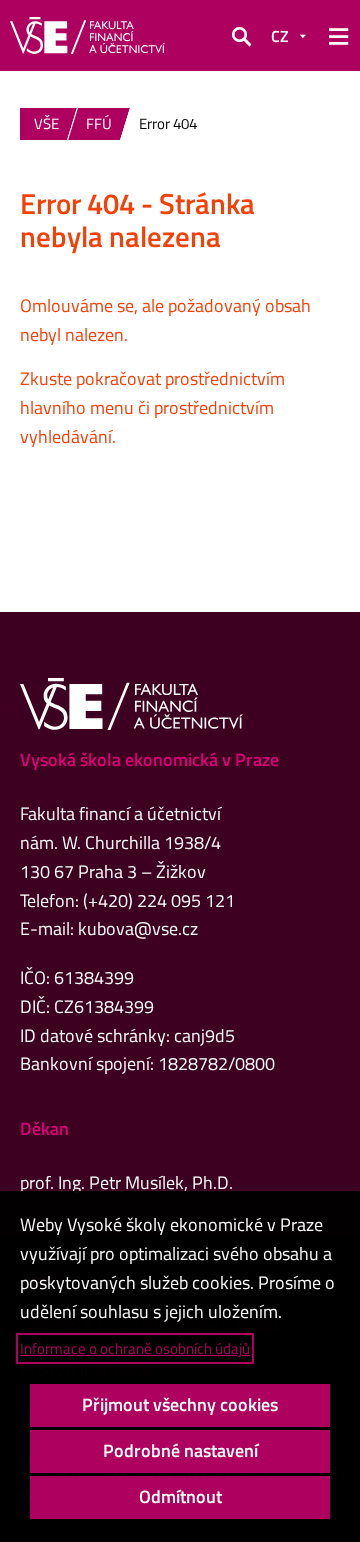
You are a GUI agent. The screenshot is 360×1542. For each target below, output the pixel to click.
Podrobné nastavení (180, 1450)
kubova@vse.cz (138, 928)
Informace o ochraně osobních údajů (135, 1348)
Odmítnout (180, 1496)
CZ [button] (280, 36)
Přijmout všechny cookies (180, 1404)
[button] (241, 36)
